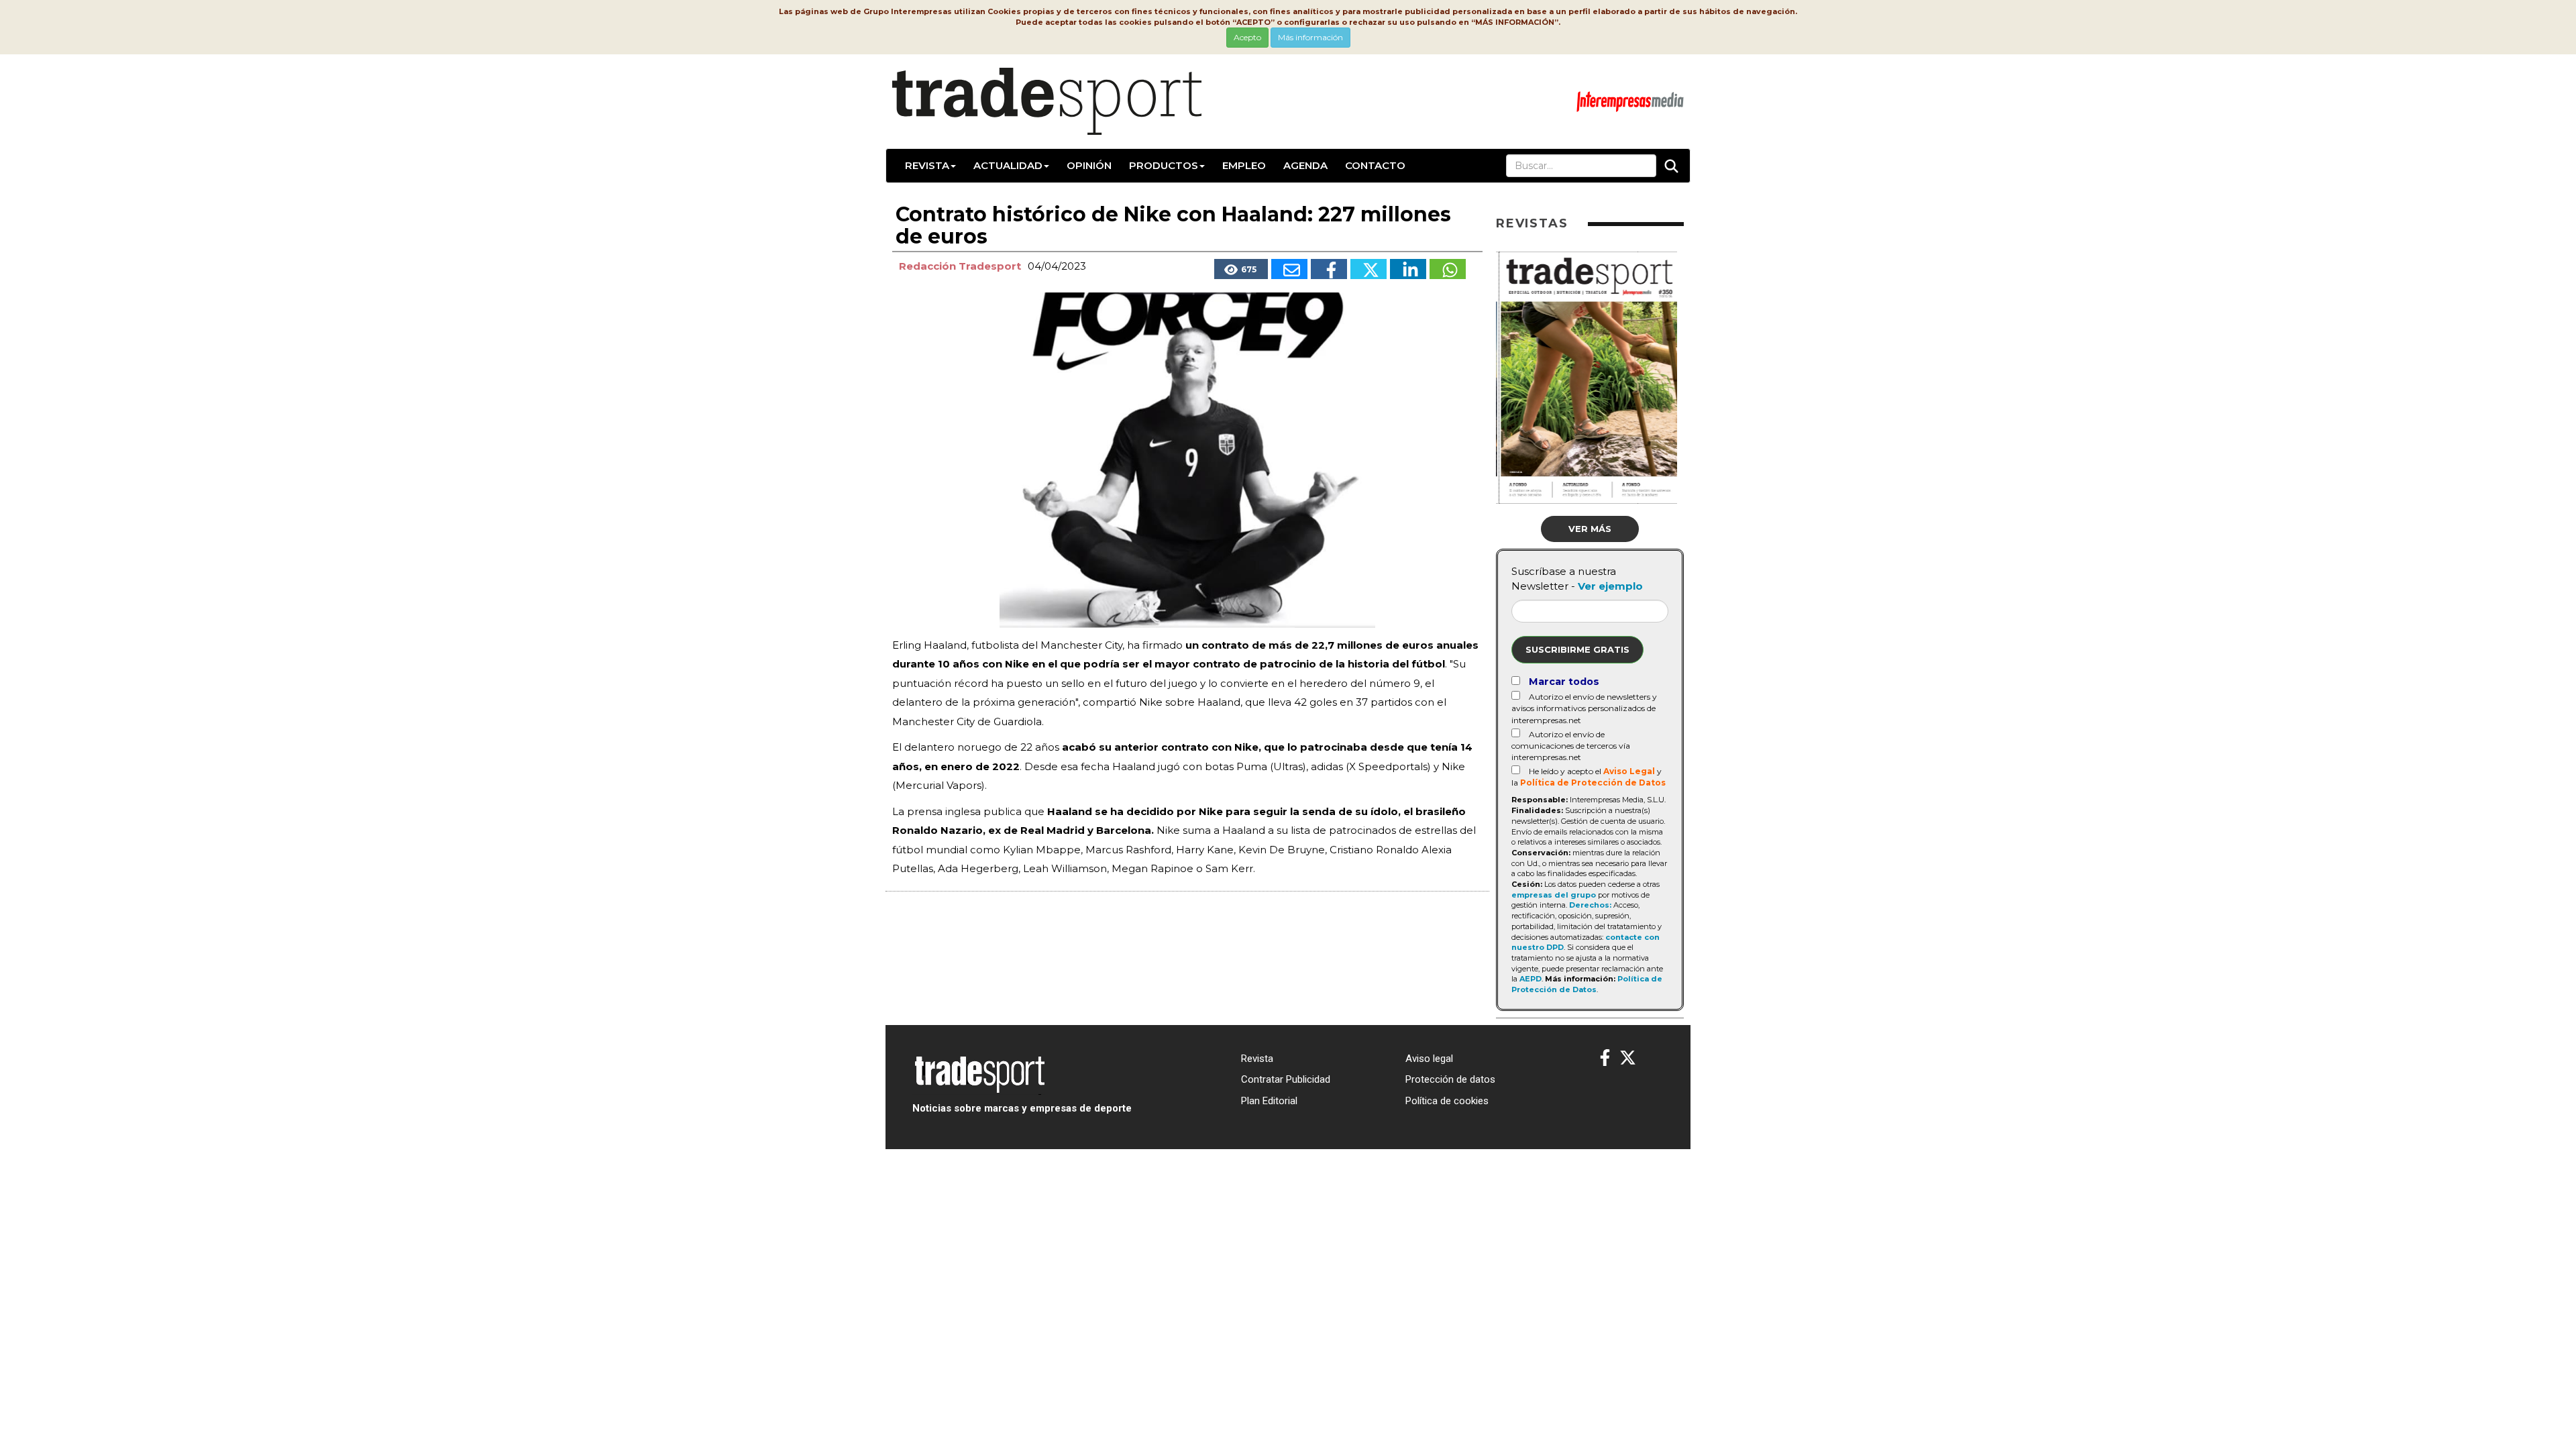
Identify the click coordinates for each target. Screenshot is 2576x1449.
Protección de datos (1450, 1079)
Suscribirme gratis (1577, 649)
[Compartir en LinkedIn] (1408, 269)
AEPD (1531, 979)
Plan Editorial (1269, 1101)
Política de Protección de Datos (1593, 783)
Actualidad (1008, 165)
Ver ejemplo (1610, 586)
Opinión (1089, 165)
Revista (927, 165)
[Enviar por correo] (1289, 269)
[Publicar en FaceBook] (1329, 269)
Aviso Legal (1629, 771)
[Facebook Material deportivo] (1605, 1058)
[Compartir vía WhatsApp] (1448, 269)
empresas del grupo (1554, 895)
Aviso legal (1429, 1059)
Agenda (1305, 165)
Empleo (1244, 165)
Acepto (1247, 37)
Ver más (1590, 529)
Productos (1164, 165)
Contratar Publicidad (1286, 1079)
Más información (1310, 37)
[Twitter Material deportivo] (1628, 1058)
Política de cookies (1447, 1101)
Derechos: (1590, 905)
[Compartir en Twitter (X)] (1368, 269)
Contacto (1375, 165)
